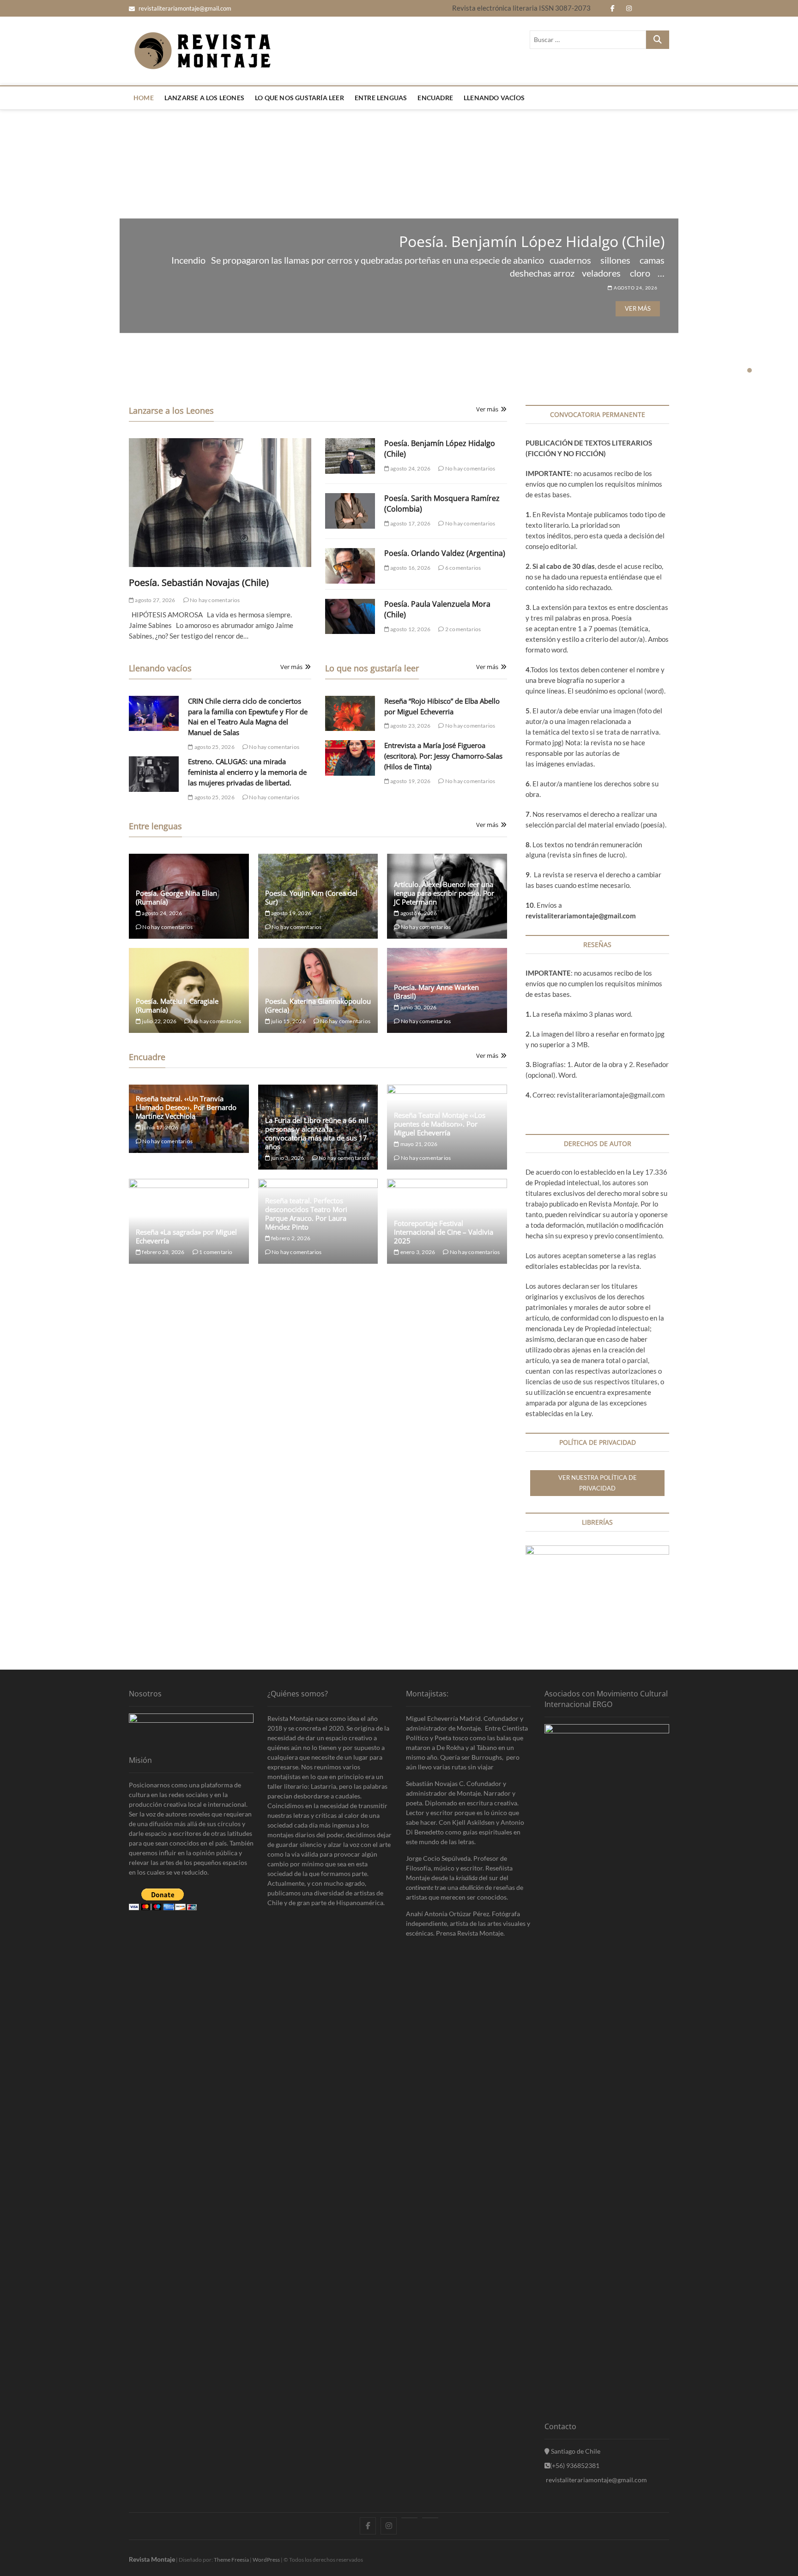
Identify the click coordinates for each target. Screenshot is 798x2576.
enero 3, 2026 (417, 1252)
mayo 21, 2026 (418, 1144)
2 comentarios (462, 629)
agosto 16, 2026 (410, 568)
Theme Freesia (231, 2560)
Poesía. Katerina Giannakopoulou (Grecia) (318, 1005)
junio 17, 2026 (160, 1127)
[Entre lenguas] (409, 2518)
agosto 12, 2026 (410, 629)
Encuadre (435, 98)
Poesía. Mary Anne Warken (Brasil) (436, 992)
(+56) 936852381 (575, 2465)
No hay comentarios (215, 600)
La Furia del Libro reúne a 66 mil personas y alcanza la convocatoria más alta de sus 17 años (317, 1133)
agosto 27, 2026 (154, 600)
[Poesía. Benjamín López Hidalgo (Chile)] (350, 456)
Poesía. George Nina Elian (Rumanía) (540, 241)
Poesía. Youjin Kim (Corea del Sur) (311, 897)
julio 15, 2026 (288, 1021)
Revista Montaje (152, 2559)
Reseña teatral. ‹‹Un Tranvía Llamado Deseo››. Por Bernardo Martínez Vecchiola (186, 1107)
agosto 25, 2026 (214, 747)
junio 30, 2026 (418, 1007)
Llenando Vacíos (494, 98)
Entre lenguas (381, 98)
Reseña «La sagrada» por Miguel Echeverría (186, 1236)
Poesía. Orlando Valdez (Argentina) (445, 553)
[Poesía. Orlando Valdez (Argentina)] (350, 566)
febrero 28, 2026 (163, 1252)
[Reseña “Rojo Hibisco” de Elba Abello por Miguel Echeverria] (350, 714)
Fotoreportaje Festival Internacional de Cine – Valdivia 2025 (444, 1232)
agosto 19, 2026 (410, 781)
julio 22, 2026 (159, 1021)
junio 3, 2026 (287, 1158)
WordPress (266, 2560)
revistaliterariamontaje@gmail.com (184, 8)
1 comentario (215, 1252)
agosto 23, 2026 (410, 726)
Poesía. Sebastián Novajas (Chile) (199, 582)
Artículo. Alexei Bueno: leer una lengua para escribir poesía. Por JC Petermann (444, 893)
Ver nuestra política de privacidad (598, 1483)
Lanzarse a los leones (204, 98)
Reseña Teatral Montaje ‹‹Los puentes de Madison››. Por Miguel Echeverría (440, 1124)
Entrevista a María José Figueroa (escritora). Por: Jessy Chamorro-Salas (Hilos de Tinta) (443, 756)
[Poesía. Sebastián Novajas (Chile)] (220, 503)
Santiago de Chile (575, 2451)
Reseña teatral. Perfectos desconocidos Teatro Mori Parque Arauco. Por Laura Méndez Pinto (306, 1214)
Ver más (638, 308)
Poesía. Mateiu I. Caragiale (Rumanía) (177, 1005)
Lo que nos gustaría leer (299, 98)
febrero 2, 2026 (290, 1238)
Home (144, 98)
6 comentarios (462, 568)
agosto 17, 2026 (410, 523)
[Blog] (430, 2518)
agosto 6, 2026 (418, 913)
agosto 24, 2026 (635, 288)
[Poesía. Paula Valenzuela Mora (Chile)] (350, 617)
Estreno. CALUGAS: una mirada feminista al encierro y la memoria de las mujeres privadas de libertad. (247, 772)
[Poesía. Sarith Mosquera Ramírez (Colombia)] (350, 511)
